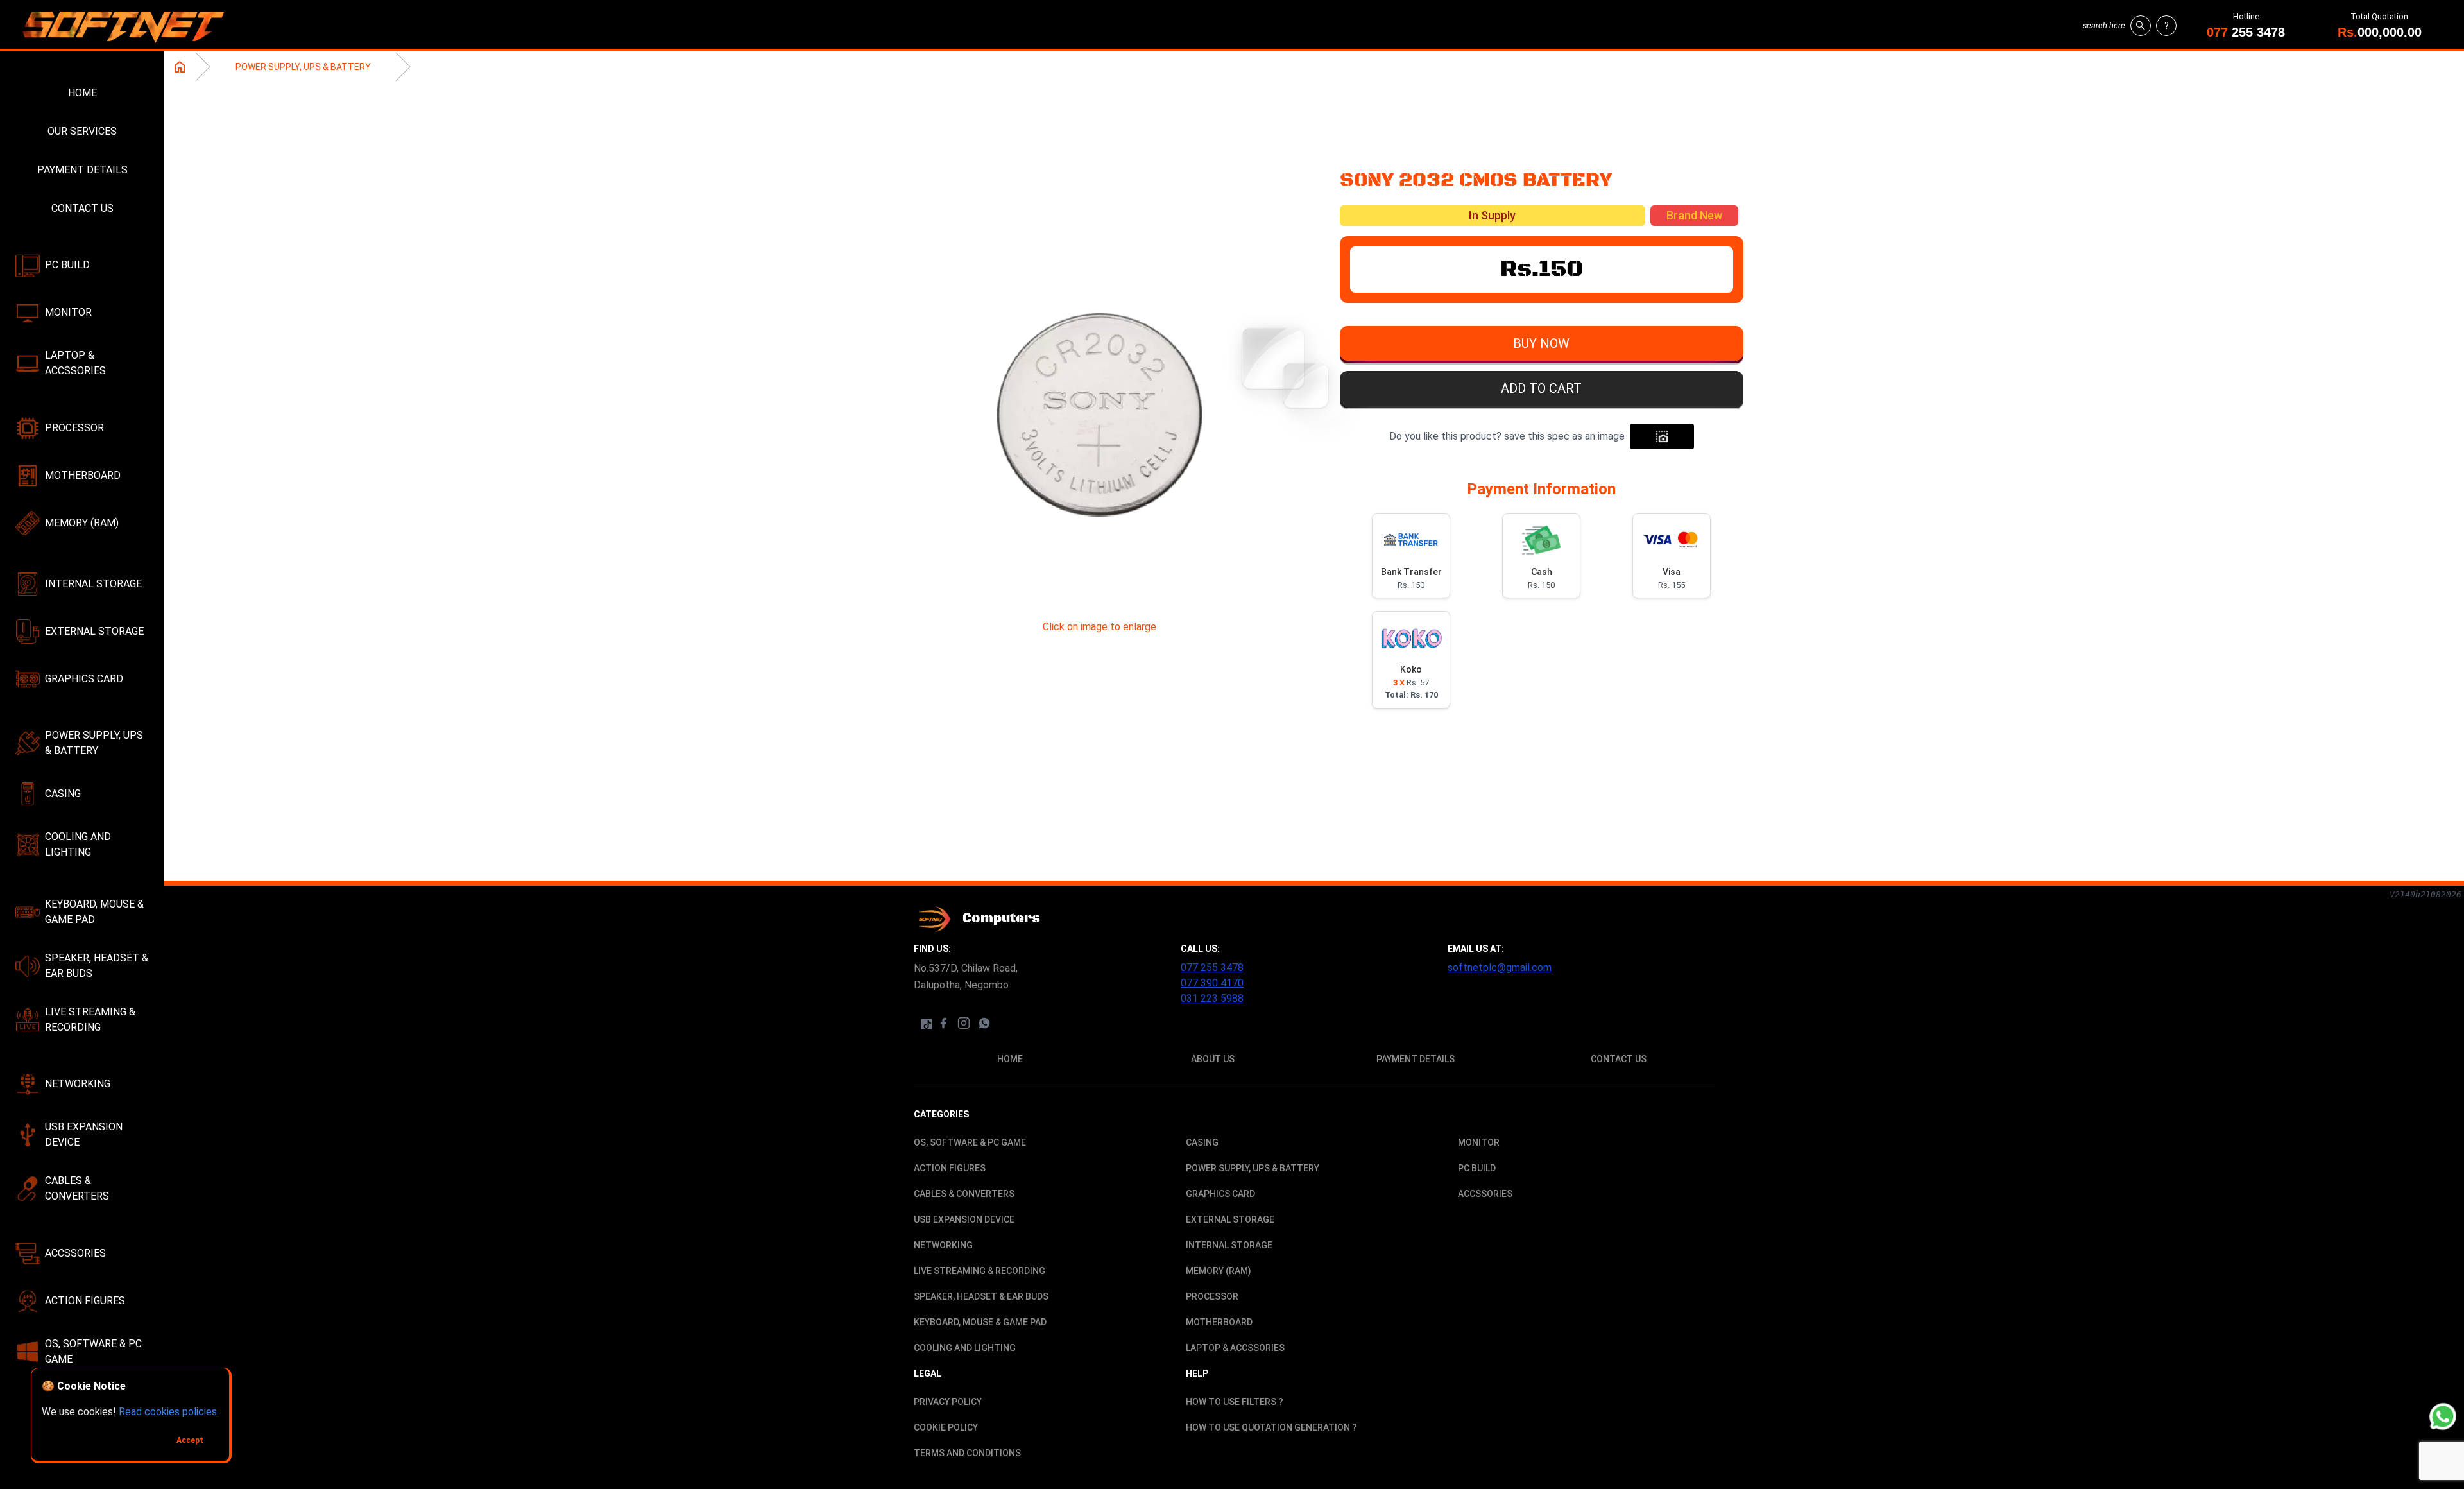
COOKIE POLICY (946, 1427)
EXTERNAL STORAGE (94, 631)
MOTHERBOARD (83, 475)
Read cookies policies (168, 1412)
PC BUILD (67, 265)
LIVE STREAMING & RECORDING (90, 1020)
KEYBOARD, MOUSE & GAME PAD (94, 912)
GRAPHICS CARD (84, 679)
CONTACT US (82, 208)
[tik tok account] (925, 1023)
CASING (63, 794)
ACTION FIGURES (85, 1301)
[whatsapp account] (984, 1023)
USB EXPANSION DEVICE (84, 1134)
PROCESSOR (74, 428)
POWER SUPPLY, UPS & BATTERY (94, 743)
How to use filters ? (1235, 1402)
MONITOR (68, 312)
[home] (128, 26)
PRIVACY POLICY (948, 1402)
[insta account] (964, 1023)
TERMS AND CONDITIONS (967, 1453)
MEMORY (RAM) (82, 523)
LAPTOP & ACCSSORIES (75, 363)
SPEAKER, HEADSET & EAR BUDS (97, 966)
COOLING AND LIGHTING (78, 844)
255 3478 (2246, 32)
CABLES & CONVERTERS (77, 1188)
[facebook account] (943, 1023)
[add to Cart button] (1662, 436)
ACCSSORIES (75, 1253)
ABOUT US (1213, 1059)
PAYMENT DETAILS (82, 170)
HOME (82, 93)
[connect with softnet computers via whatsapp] (2443, 1416)
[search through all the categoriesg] (2141, 26)
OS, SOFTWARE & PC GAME (93, 1351)
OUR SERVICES (82, 131)
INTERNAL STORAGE (93, 584)
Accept (190, 1440)
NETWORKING (78, 1084)
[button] (1542, 346)
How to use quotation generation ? (1271, 1427)
